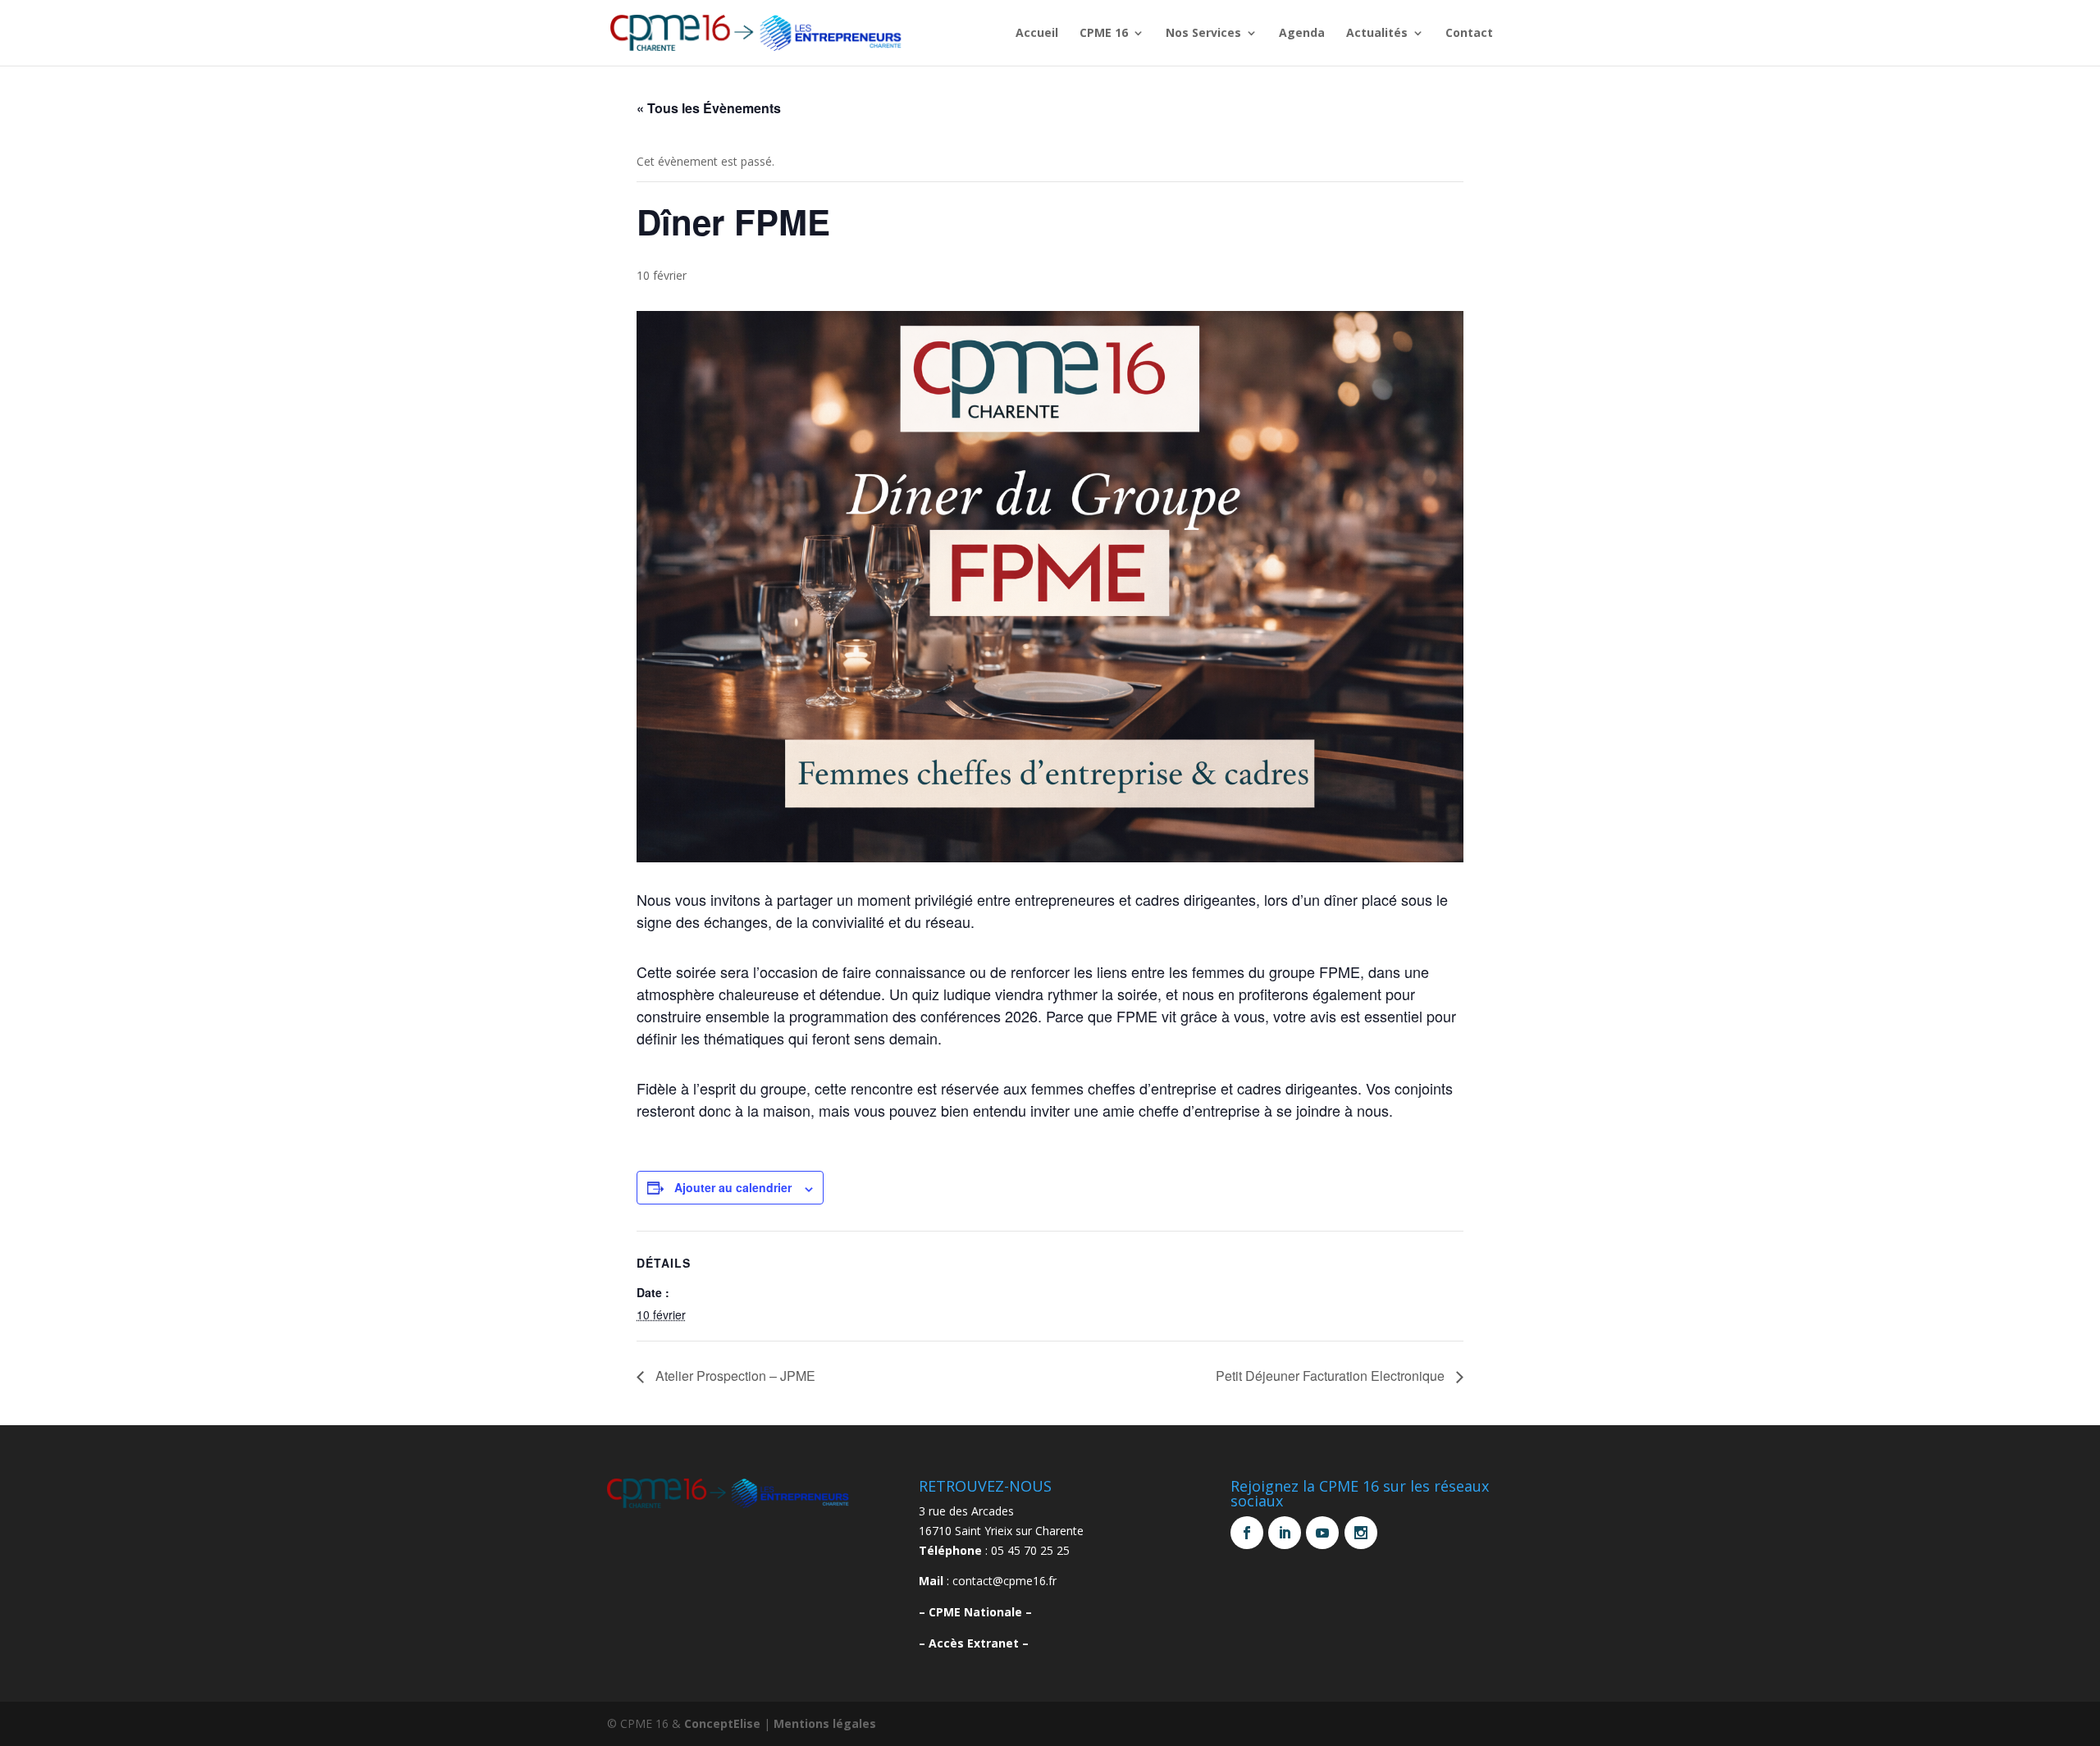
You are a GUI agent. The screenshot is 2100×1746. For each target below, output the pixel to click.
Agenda (1302, 34)
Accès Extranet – (979, 1643)
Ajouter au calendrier (733, 1187)
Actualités (1377, 34)
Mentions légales (825, 1723)
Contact (1469, 34)
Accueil (1037, 34)
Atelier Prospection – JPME (734, 1376)
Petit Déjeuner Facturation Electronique (1332, 1376)
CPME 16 (1104, 34)
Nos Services (1203, 34)
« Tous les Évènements (709, 108)
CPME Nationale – (980, 1612)
